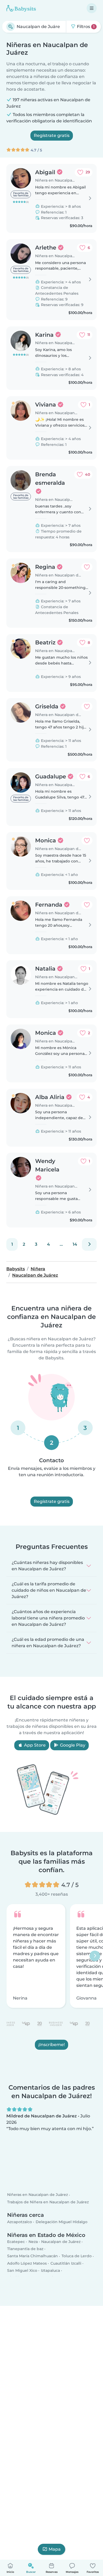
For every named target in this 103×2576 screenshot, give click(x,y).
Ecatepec (16, 2242)
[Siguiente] (89, 1244)
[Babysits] (21, 8)
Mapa (55, 2549)
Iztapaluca (50, 2270)
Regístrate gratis (52, 135)
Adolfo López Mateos (27, 2263)
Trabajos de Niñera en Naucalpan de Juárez (48, 2202)
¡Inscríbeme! (51, 2044)
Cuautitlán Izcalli (66, 2263)
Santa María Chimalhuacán (32, 2256)
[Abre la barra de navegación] (92, 8)
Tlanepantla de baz (25, 2249)
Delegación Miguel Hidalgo (62, 2222)
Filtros (85, 27)
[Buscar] (11, 27)
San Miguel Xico (22, 2270)
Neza (33, 2242)
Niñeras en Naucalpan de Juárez (38, 2195)
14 (75, 1244)
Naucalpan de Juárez (61, 2242)
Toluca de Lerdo (77, 2256)
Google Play (72, 1745)
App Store (34, 1745)
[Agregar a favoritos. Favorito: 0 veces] (87, 567)
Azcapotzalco (20, 2222)
